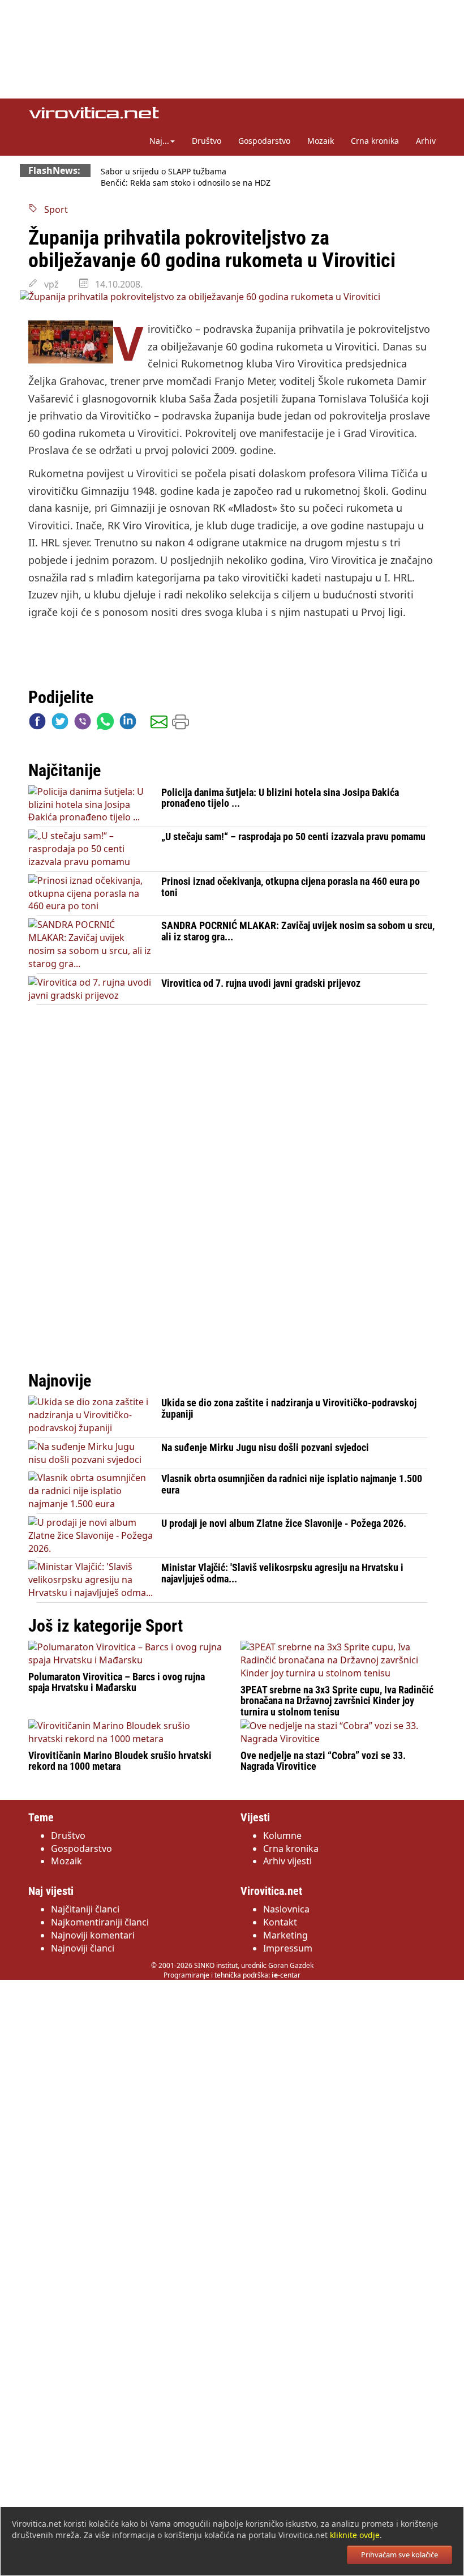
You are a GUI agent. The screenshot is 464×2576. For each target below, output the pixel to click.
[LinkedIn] (128, 724)
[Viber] (83, 724)
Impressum (288, 1948)
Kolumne (282, 1835)
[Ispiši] (181, 724)
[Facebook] (37, 724)
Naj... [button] (159, 141)
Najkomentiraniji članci (100, 1922)
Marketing (285, 1935)
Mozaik (321, 141)
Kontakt (280, 1922)
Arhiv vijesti (287, 1861)
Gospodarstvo (264, 141)
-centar (286, 1975)
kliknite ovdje (355, 2535)
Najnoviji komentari (93, 1935)
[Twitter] (60, 724)
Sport (53, 209)
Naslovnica (286, 1909)
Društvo (207, 141)
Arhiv (426, 141)
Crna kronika (375, 141)
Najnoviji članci (83, 1948)
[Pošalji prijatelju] (159, 724)
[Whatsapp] (105, 724)
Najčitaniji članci (85, 1909)
